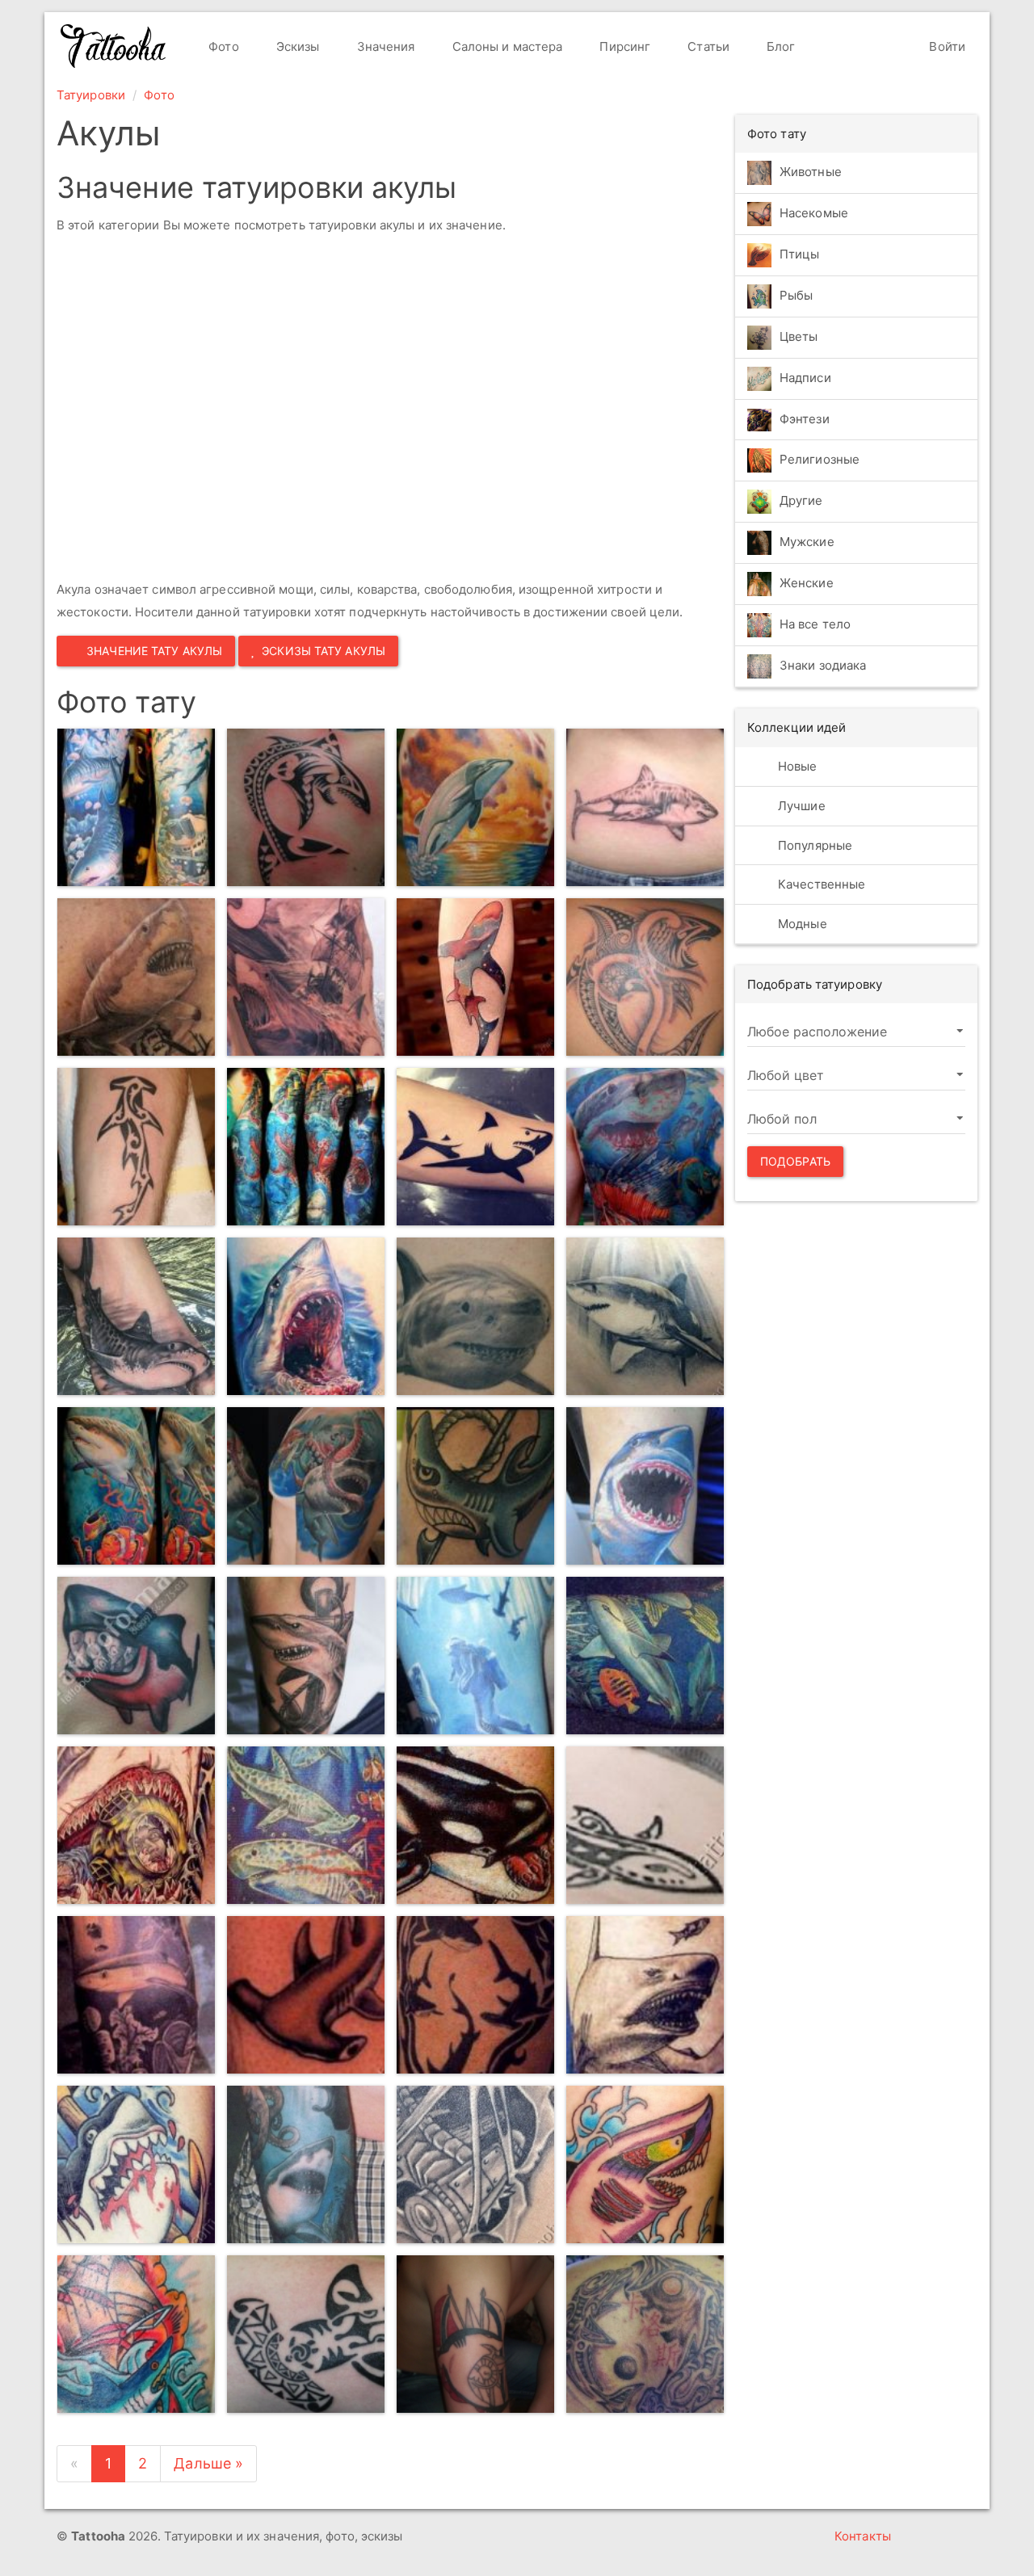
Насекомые (814, 213)
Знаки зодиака (823, 666)
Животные (811, 172)
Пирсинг (623, 46)
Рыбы (796, 295)
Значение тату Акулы (154, 651)
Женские (807, 584)
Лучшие (800, 806)
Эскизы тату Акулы (324, 651)
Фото (222, 46)
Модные (801, 924)
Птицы (800, 254)
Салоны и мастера (506, 46)
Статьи (707, 46)
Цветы (799, 336)
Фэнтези (805, 419)
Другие (801, 501)
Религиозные (820, 460)
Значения (385, 46)
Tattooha (114, 46)
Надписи (805, 378)
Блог (780, 46)
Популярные (813, 845)
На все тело (815, 625)
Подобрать (795, 1161)
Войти (946, 46)
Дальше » (208, 2463)
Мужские (807, 542)
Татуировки (91, 95)
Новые (796, 766)
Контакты (863, 2536)
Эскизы (296, 46)
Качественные (820, 884)
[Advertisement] (291, 410)
